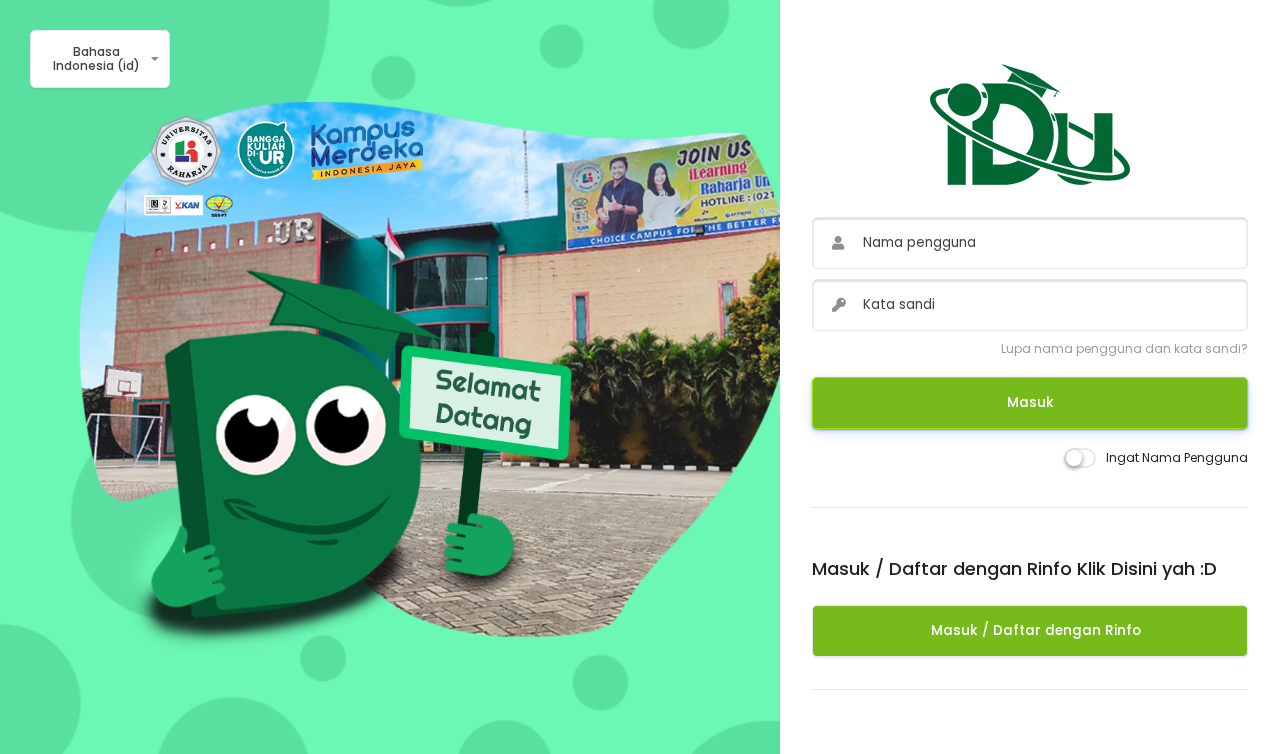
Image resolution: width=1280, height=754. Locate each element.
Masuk (1030, 402)
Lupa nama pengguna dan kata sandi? (1124, 348)
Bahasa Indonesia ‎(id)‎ (96, 58)
